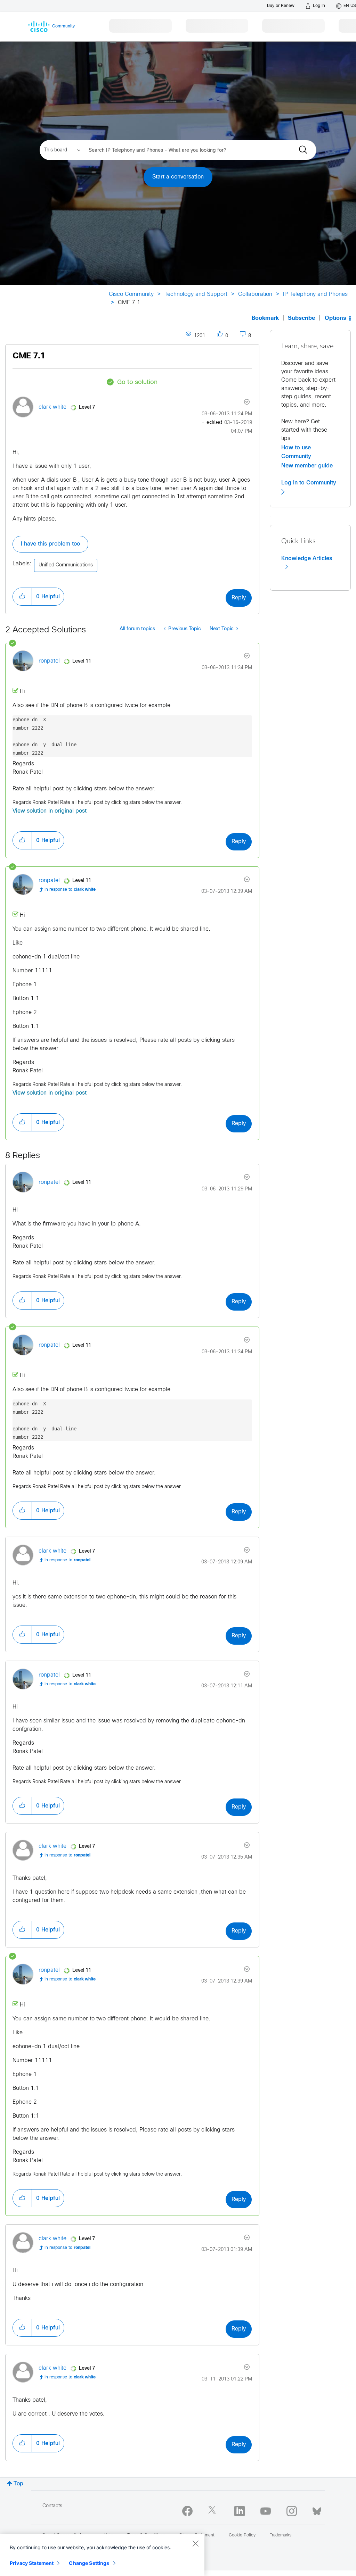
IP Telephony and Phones (315, 294)
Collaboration (255, 294)
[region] (102, 2555)
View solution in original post (50, 811)
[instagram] (292, 2511)
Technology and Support (196, 294)
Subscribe (302, 318)
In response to (70, 890)
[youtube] (266, 2511)
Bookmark (265, 318)
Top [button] (18, 2484)
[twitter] (213, 2511)
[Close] (195, 2543)
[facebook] (187, 2511)
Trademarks (281, 2535)
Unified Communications (66, 565)
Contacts (52, 2506)
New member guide (307, 466)
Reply (239, 598)
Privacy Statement (32, 2563)
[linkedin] (240, 2511)
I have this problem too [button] (50, 544)
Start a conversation (178, 177)
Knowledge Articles (307, 558)
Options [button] (335, 318)
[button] (22, 597)
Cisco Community (131, 294)
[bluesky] (317, 2510)
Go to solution (137, 383)
